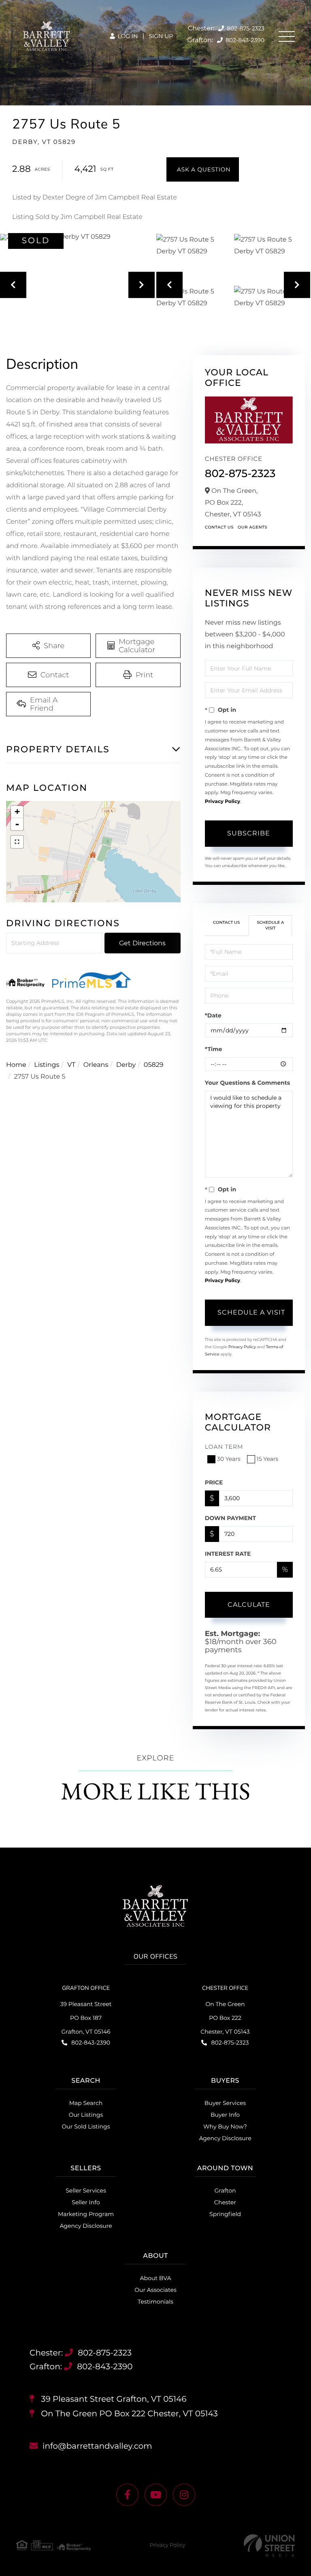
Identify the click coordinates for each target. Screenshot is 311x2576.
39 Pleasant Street (113, 2399)
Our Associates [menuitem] (155, 2290)
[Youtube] (156, 2495)
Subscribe (249, 833)
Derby (126, 1065)
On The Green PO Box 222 (128, 2414)
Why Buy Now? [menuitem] (225, 2126)
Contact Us (219, 527)
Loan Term (224, 1447)
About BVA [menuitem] (156, 2278)
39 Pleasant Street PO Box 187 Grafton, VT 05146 (86, 2018)
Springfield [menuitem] (225, 2214)
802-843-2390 (244, 40)
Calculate (249, 1605)
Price (214, 1482)
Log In (127, 36)
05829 (154, 1065)
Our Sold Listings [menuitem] (86, 2126)
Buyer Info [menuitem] (225, 2115)
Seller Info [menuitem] (86, 2202)
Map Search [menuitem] (86, 2103)
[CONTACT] (203, 169)
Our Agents (252, 527)
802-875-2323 (245, 28)
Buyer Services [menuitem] (225, 2103)
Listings (47, 1065)
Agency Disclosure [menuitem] (225, 2138)
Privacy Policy (223, 802)
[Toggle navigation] (287, 36)
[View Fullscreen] (17, 842)
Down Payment (230, 1518)
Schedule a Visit (270, 925)
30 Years (229, 1459)
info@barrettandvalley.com (97, 2446)
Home (16, 1065)
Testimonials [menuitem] (155, 2302)
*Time (214, 1049)
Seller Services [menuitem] (86, 2191)
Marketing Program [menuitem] (86, 2214)
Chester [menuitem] (225, 2202)
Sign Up (161, 36)
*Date (213, 1015)
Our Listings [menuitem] (86, 2115)
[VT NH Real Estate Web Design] (269, 2545)
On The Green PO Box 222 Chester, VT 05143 (225, 2018)
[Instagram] (184, 2495)
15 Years (268, 1459)
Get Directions (142, 943)
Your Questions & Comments (247, 1083)
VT (71, 1065)
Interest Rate (228, 1554)
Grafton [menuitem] (225, 2191)
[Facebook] (127, 2495)
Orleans (96, 1065)
